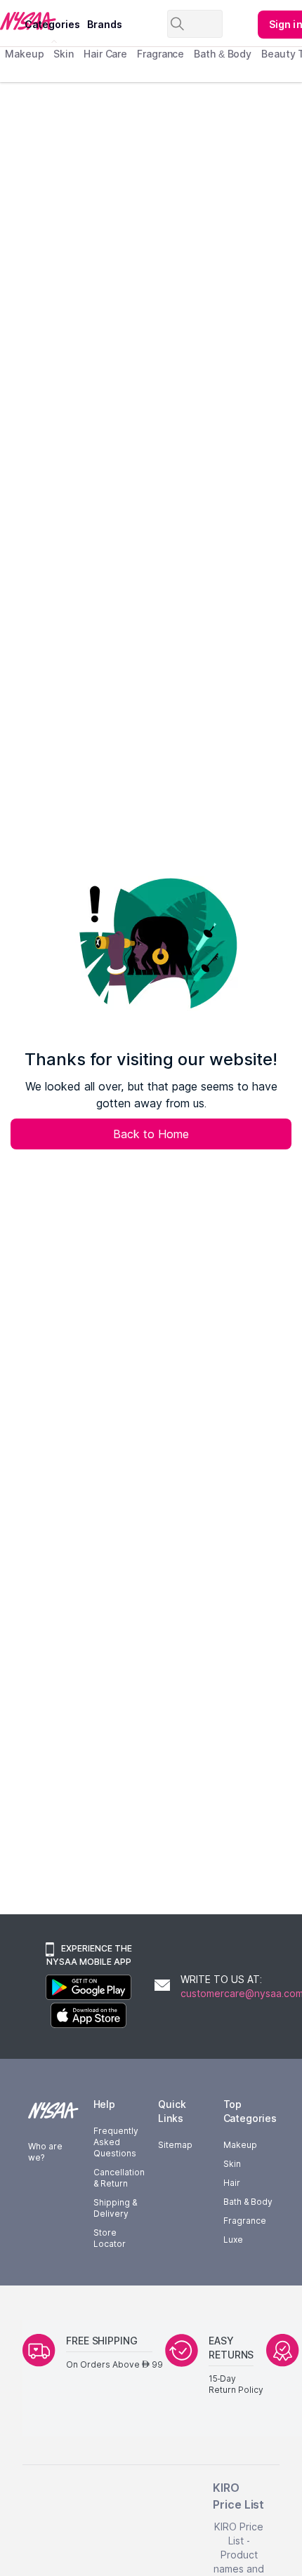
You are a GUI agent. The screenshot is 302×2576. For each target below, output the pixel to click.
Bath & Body (223, 54)
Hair (232, 2183)
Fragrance (160, 54)
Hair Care (105, 54)
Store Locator (110, 2238)
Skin (64, 54)
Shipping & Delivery (115, 2208)
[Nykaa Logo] (11, 20)
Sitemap (175, 2145)
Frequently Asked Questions (116, 2142)
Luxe (233, 2240)
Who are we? (45, 2152)
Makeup (24, 54)
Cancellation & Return (119, 2178)
